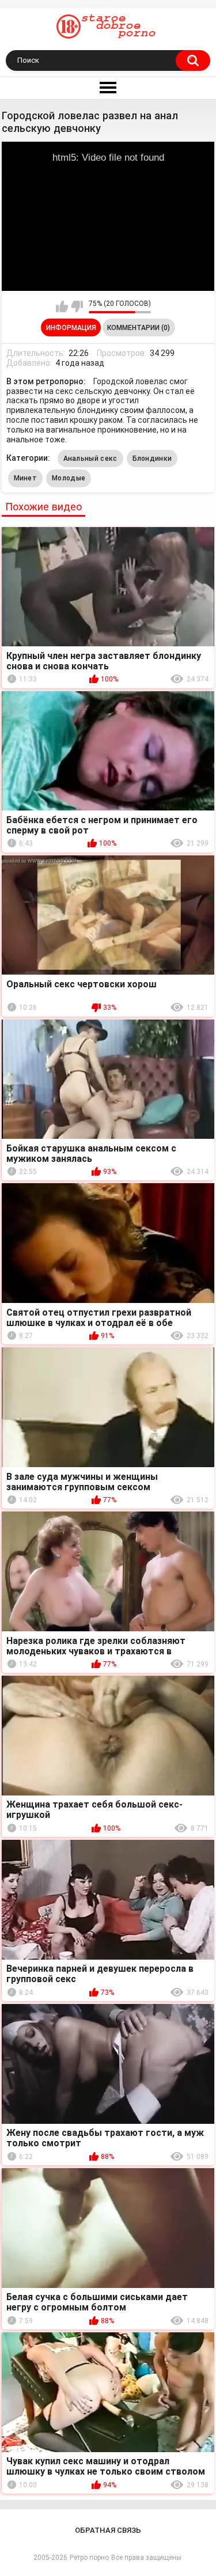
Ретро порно (89, 2558)
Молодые (69, 478)
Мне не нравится (77, 306)
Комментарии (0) (139, 328)
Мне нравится (62, 306)
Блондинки (152, 459)
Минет (26, 478)
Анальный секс (90, 459)
